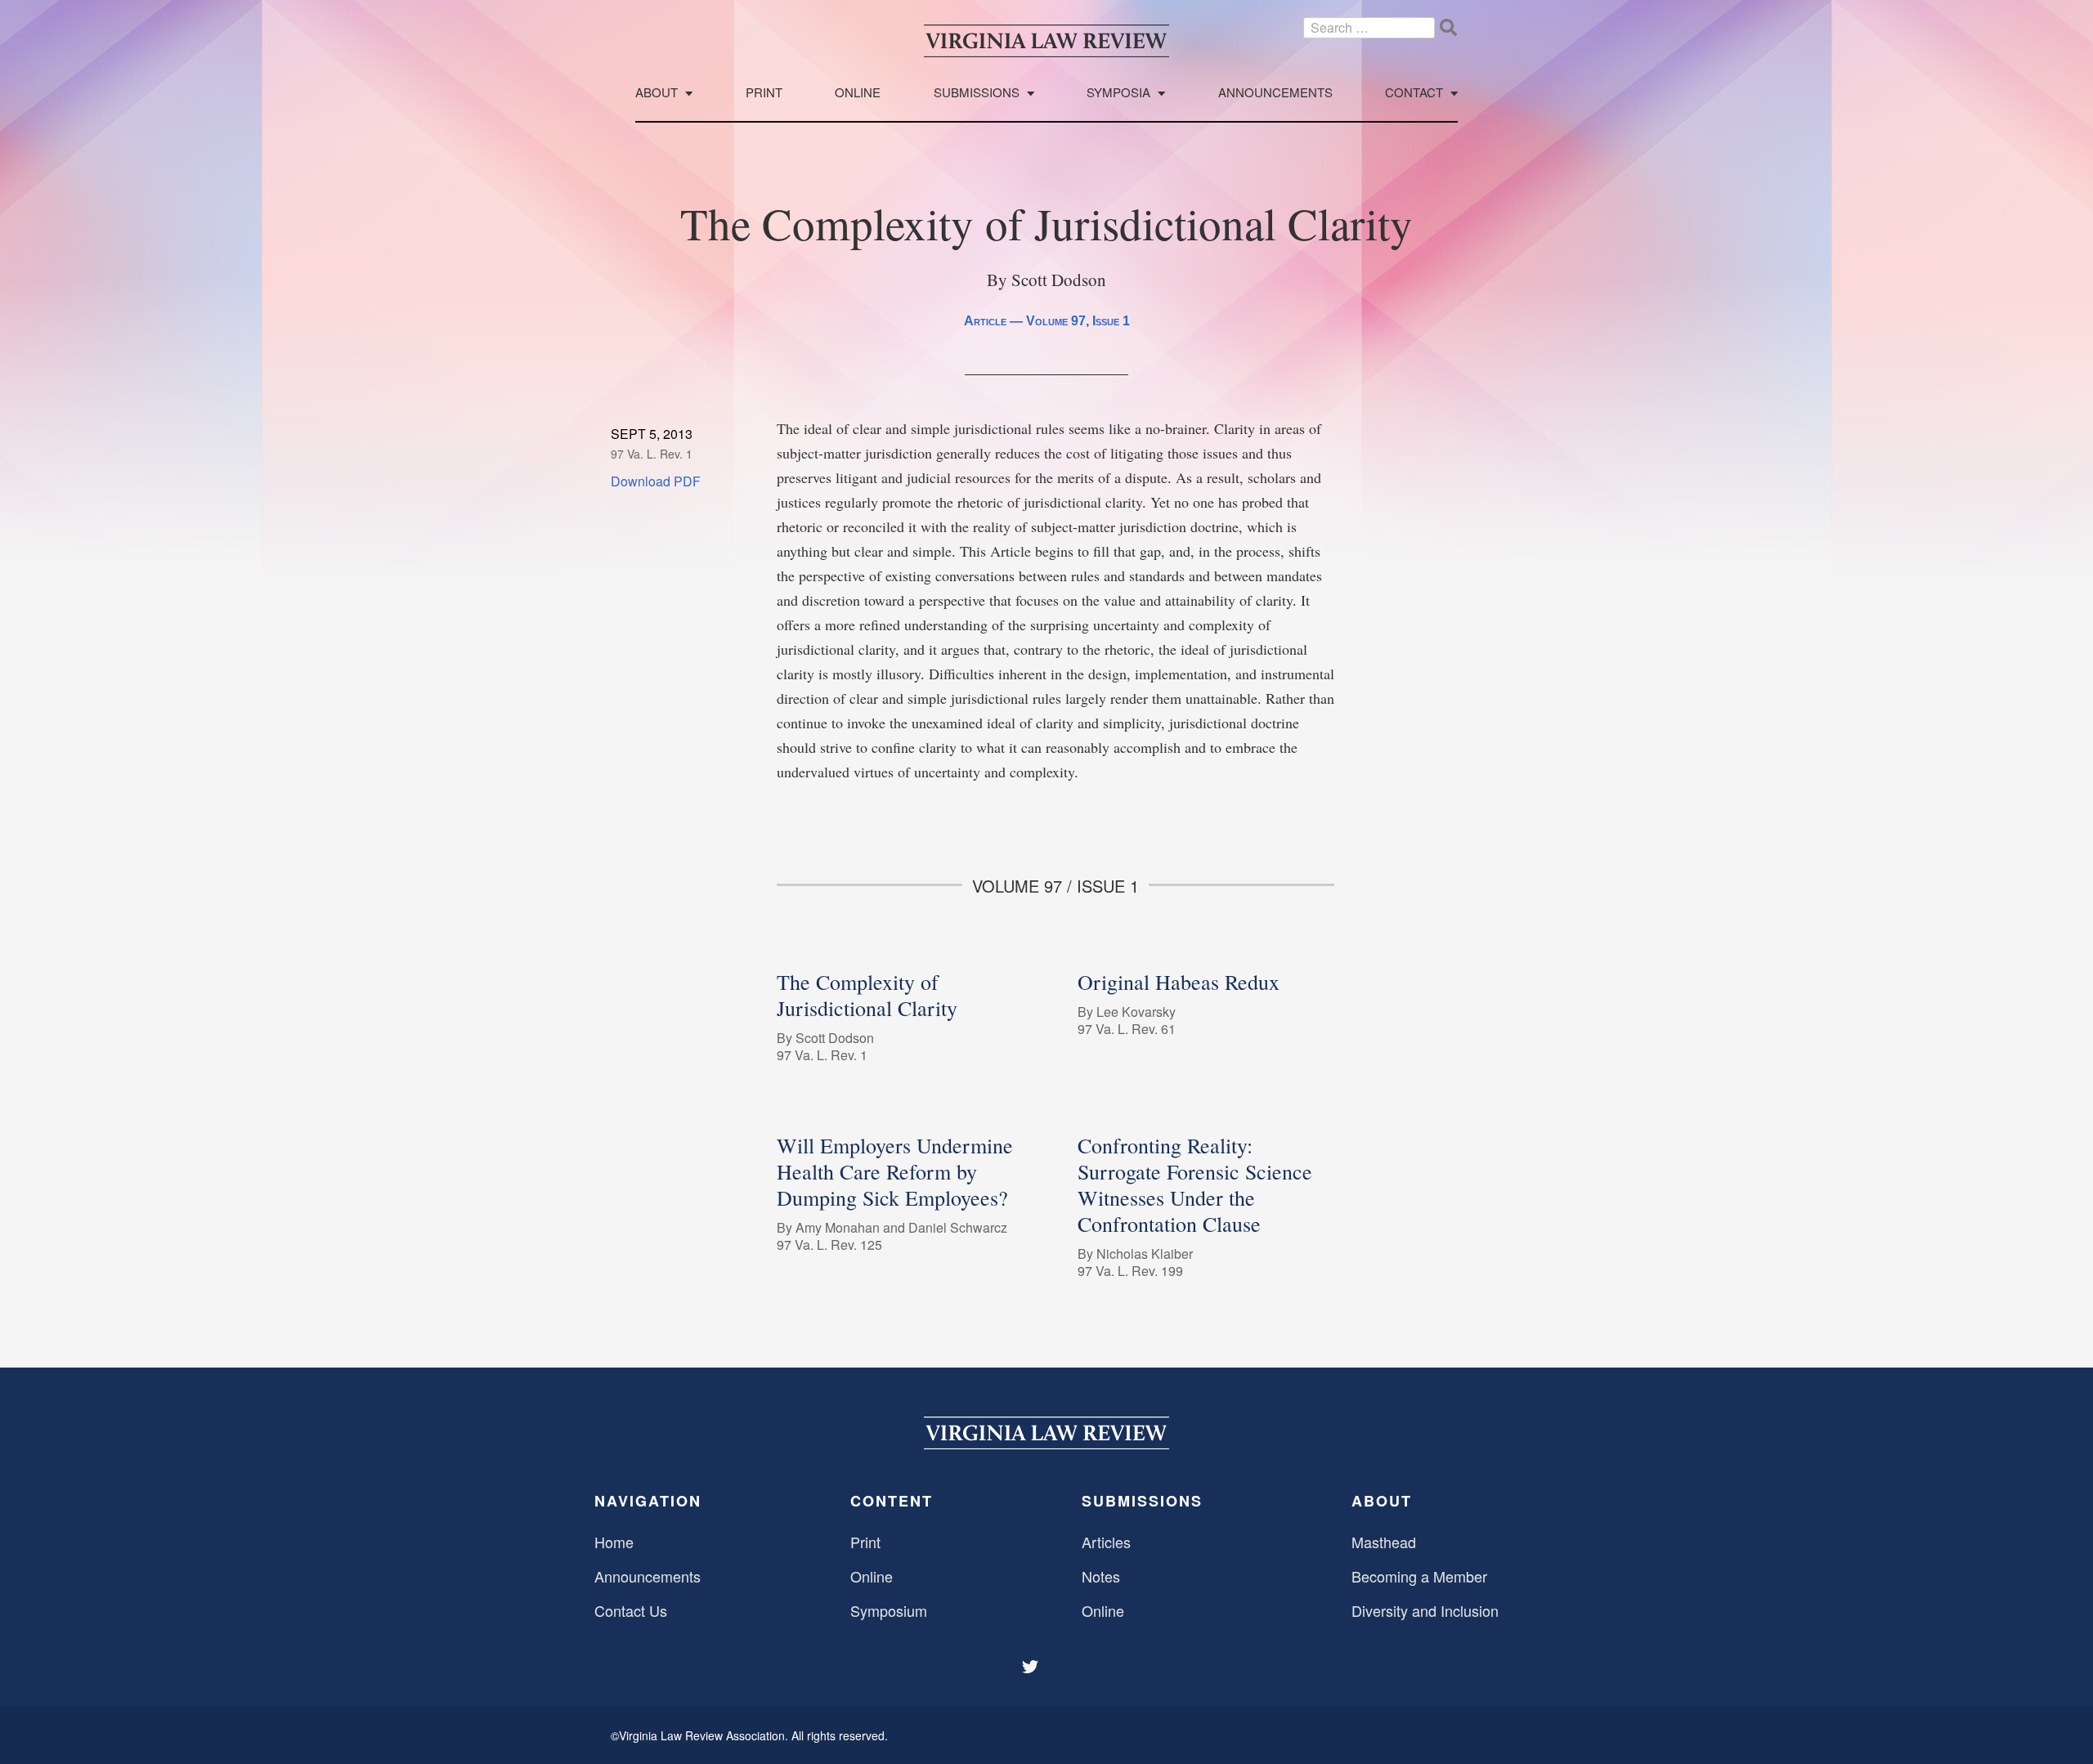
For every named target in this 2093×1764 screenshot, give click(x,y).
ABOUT (1382, 1501)
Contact (1414, 93)
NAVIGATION (648, 1501)
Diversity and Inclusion (1425, 1610)
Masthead (1384, 1542)
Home (614, 1542)
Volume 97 (1056, 321)
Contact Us (631, 1610)
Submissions (977, 93)
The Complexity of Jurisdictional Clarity (867, 995)
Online (858, 93)
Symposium (889, 1610)
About (657, 93)
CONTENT (892, 1501)
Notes (1101, 1576)
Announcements (1275, 93)
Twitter (1032, 1667)
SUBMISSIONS (1142, 1501)
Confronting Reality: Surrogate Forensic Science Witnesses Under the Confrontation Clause (1195, 1184)
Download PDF (656, 481)
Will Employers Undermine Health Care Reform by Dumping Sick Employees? (895, 1171)
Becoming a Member (1419, 1576)
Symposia (1118, 93)
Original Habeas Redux (1179, 982)
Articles (1106, 1542)
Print (764, 93)
